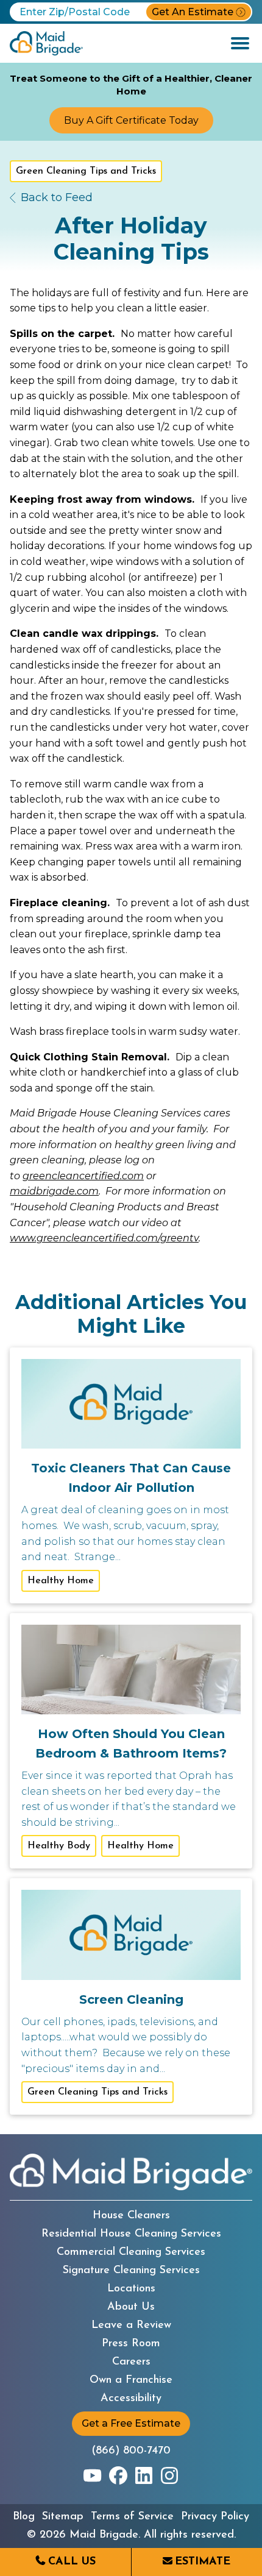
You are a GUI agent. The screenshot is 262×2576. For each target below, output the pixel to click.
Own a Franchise (131, 2380)
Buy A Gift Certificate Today (131, 120)
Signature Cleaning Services (131, 2271)
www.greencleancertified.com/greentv (104, 1238)
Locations (131, 2289)
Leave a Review (131, 2326)
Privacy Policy (215, 2517)
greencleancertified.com (83, 1176)
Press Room (131, 2344)
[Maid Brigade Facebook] (118, 2475)
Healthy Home (61, 1581)
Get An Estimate (193, 12)
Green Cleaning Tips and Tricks (86, 171)
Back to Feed (57, 197)
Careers (131, 2362)
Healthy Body (59, 1846)
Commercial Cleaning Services (131, 2252)
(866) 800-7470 (131, 2451)
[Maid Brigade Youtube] (93, 2475)
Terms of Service (132, 2517)
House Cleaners (131, 2216)
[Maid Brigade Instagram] (169, 2475)
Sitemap (63, 2517)
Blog (24, 2517)
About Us (131, 2307)
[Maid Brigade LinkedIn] (144, 2475)
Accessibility (131, 2399)
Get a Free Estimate (131, 2423)
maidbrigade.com (54, 1191)
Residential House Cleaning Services (131, 2234)
